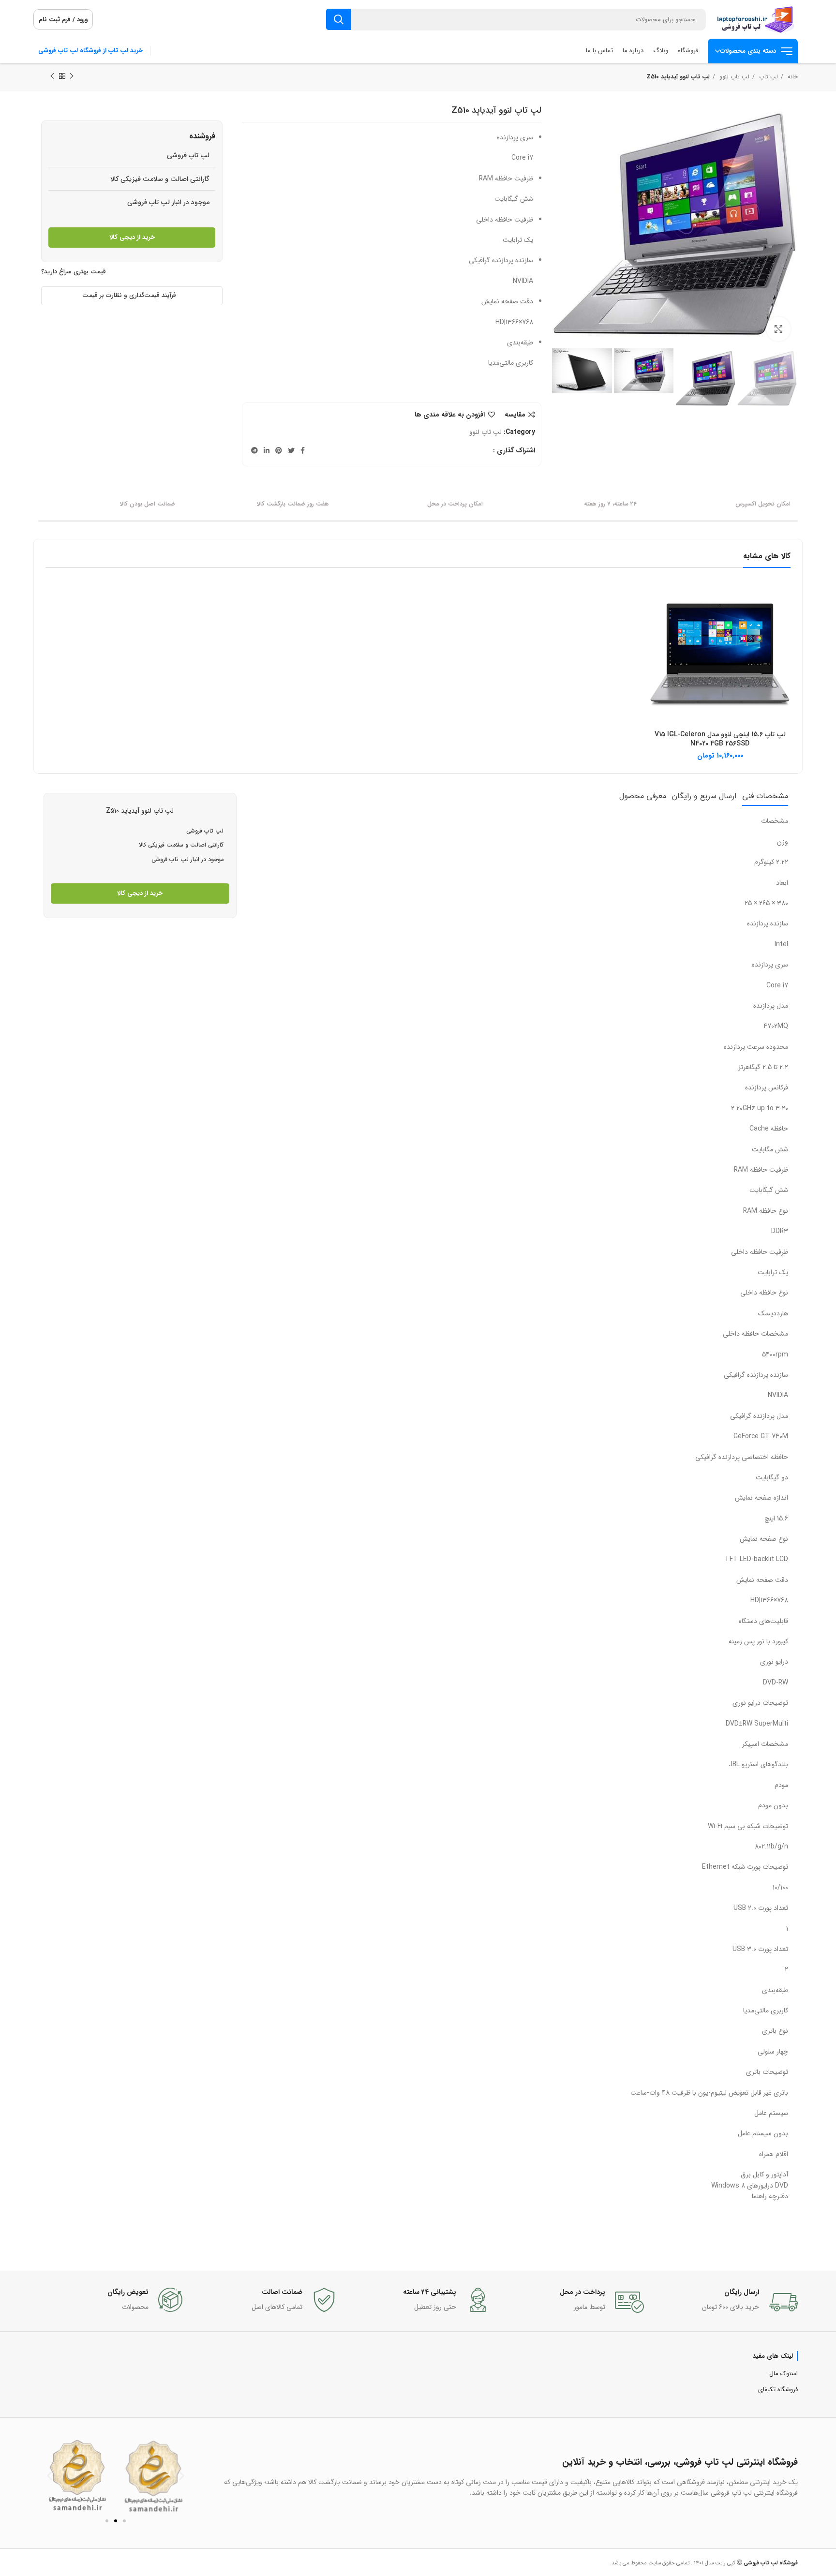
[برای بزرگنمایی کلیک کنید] (778, 329)
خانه (792, 77)
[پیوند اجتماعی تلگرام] (254, 450)
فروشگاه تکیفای (778, 2390)
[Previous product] (72, 76)
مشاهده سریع (657, 600)
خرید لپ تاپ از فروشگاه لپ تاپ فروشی (90, 51)
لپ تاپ (768, 77)
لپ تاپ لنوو (733, 77)
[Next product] (52, 76)
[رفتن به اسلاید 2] (116, 2521)
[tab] (765, 796)
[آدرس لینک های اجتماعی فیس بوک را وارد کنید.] (303, 450)
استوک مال (784, 2374)
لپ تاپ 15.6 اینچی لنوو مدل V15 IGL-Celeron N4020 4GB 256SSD (720, 739)
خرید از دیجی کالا (132, 237)
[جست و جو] (339, 19)
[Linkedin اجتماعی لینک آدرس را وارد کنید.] (267, 450)
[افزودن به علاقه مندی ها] (657, 621)
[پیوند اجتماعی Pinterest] (279, 450)
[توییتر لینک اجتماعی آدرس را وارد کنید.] (291, 450)
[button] (50, 2476)
